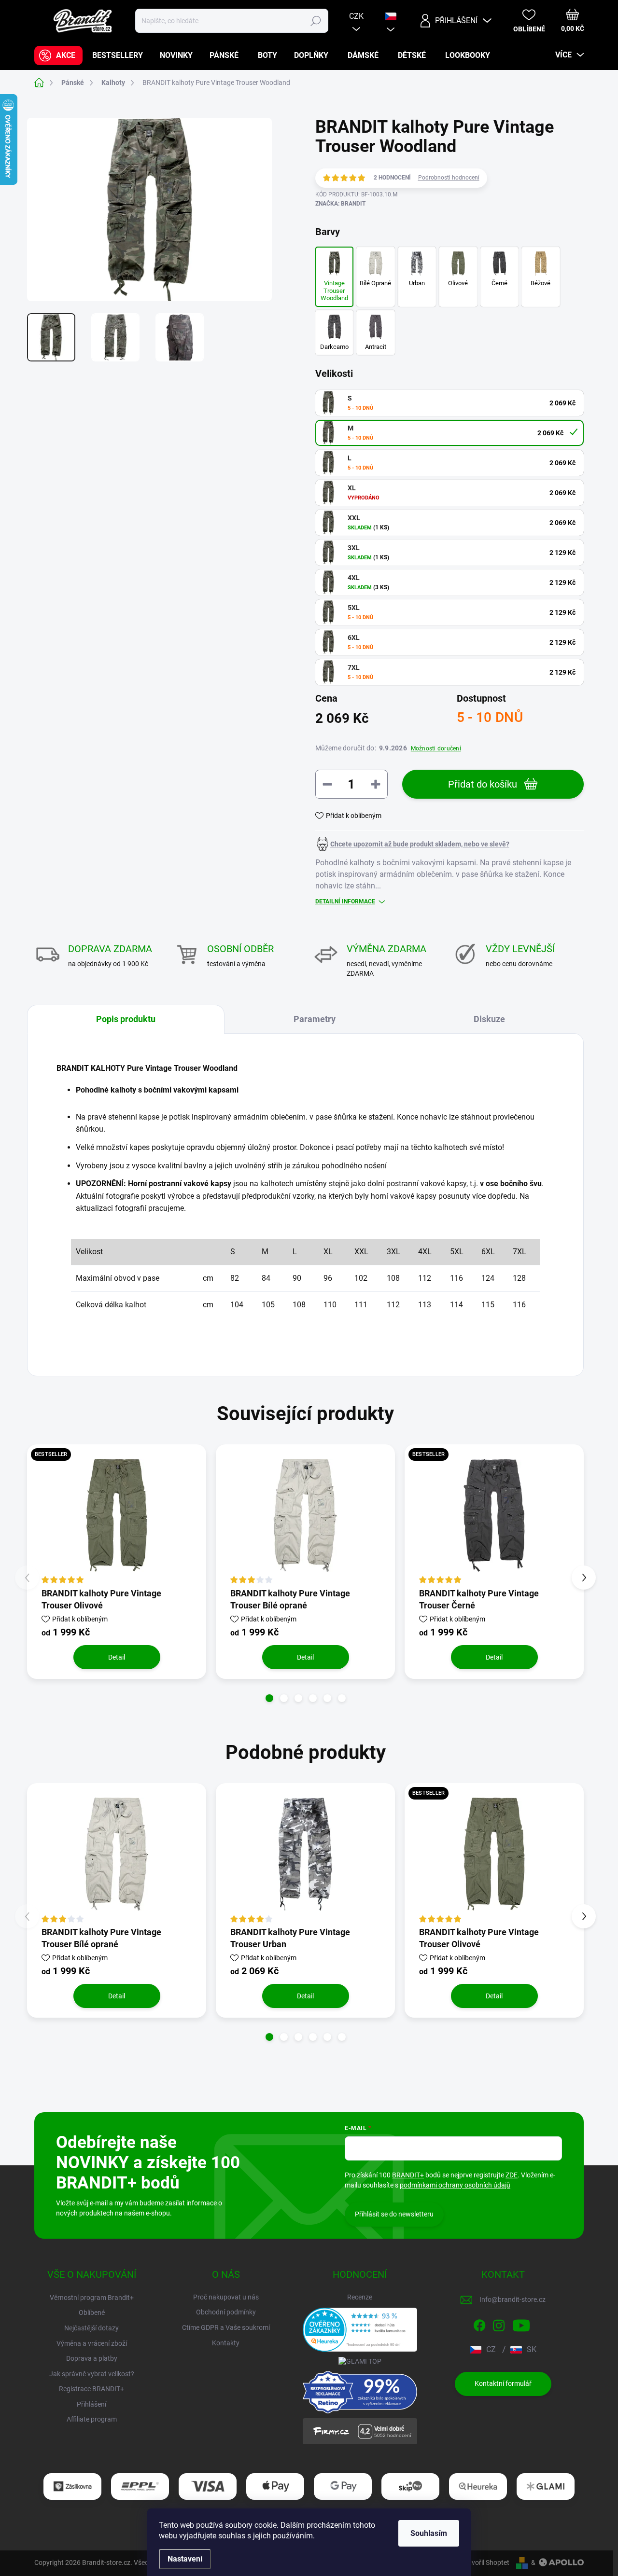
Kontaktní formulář (503, 2383)
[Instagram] (499, 2324)
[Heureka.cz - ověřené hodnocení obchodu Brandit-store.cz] (360, 2330)
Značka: (340, 204)
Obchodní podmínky (226, 2312)
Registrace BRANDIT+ (91, 2389)
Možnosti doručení (436, 748)
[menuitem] (58, 55)
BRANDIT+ (408, 2175)
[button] (269, 1698)
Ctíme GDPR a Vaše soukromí (226, 2327)
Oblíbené (92, 2313)
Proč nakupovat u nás (226, 2297)
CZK (356, 16)
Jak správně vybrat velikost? (92, 2374)
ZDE (512, 2175)
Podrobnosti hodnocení (449, 178)
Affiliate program (92, 2419)
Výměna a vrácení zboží (92, 2343)
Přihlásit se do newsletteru (394, 2214)
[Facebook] (479, 2324)
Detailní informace (345, 901)
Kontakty (226, 2343)
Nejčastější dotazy (91, 2328)
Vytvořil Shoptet (485, 2562)
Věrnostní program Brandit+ (92, 2298)
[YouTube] (521, 2324)
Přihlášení (91, 2404)
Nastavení (185, 2559)
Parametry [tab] (315, 1019)
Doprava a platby (92, 2358)
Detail (117, 1657)
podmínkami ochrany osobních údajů (455, 2185)
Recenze (360, 2297)
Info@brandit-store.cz (513, 2299)
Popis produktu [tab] (126, 1019)
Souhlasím (429, 2533)
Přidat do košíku (483, 784)
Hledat (316, 21)
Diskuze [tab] (489, 1019)
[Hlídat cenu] (412, 844)
